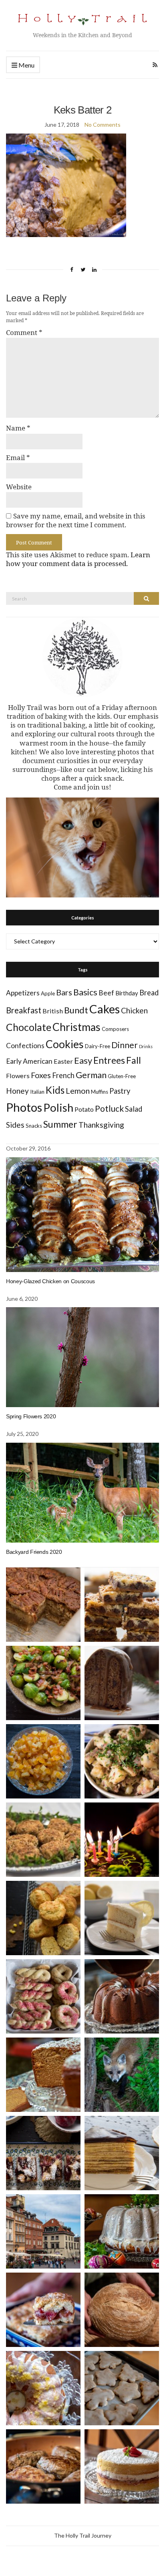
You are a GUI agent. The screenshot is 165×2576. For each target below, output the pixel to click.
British (53, 1011)
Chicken (134, 1010)
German (91, 1075)
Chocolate (29, 1027)
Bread (149, 993)
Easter (63, 1061)
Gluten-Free (122, 1076)
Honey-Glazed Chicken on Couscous (50, 1281)
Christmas (76, 1027)
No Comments (103, 125)
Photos (24, 1107)
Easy (83, 1060)
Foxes (41, 1075)
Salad (134, 1109)
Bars (64, 992)
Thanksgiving (101, 1125)
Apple (48, 993)
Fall (134, 1060)
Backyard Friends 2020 (34, 1552)
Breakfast (24, 1010)
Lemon (78, 1091)
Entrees (109, 1060)
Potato (84, 1109)
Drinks (146, 1046)
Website (19, 487)
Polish (58, 1108)
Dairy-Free (98, 1046)
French (63, 1075)
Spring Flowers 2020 (31, 1416)
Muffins (100, 1092)
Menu (26, 65)
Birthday (127, 993)
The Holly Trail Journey (83, 2535)
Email (18, 458)
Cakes (105, 1009)
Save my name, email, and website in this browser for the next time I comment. (76, 520)
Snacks (34, 1126)
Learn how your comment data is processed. (78, 559)
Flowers (18, 1076)
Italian (37, 1092)
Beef (106, 993)
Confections (25, 1046)
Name (18, 428)
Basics (85, 992)
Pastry (120, 1091)
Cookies (65, 1044)
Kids (55, 1090)
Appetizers (23, 993)
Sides (15, 1125)
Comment (24, 333)
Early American (29, 1061)
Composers (115, 1029)
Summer (60, 1124)
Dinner (125, 1045)
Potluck (109, 1108)
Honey (17, 1091)
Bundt (76, 1010)
